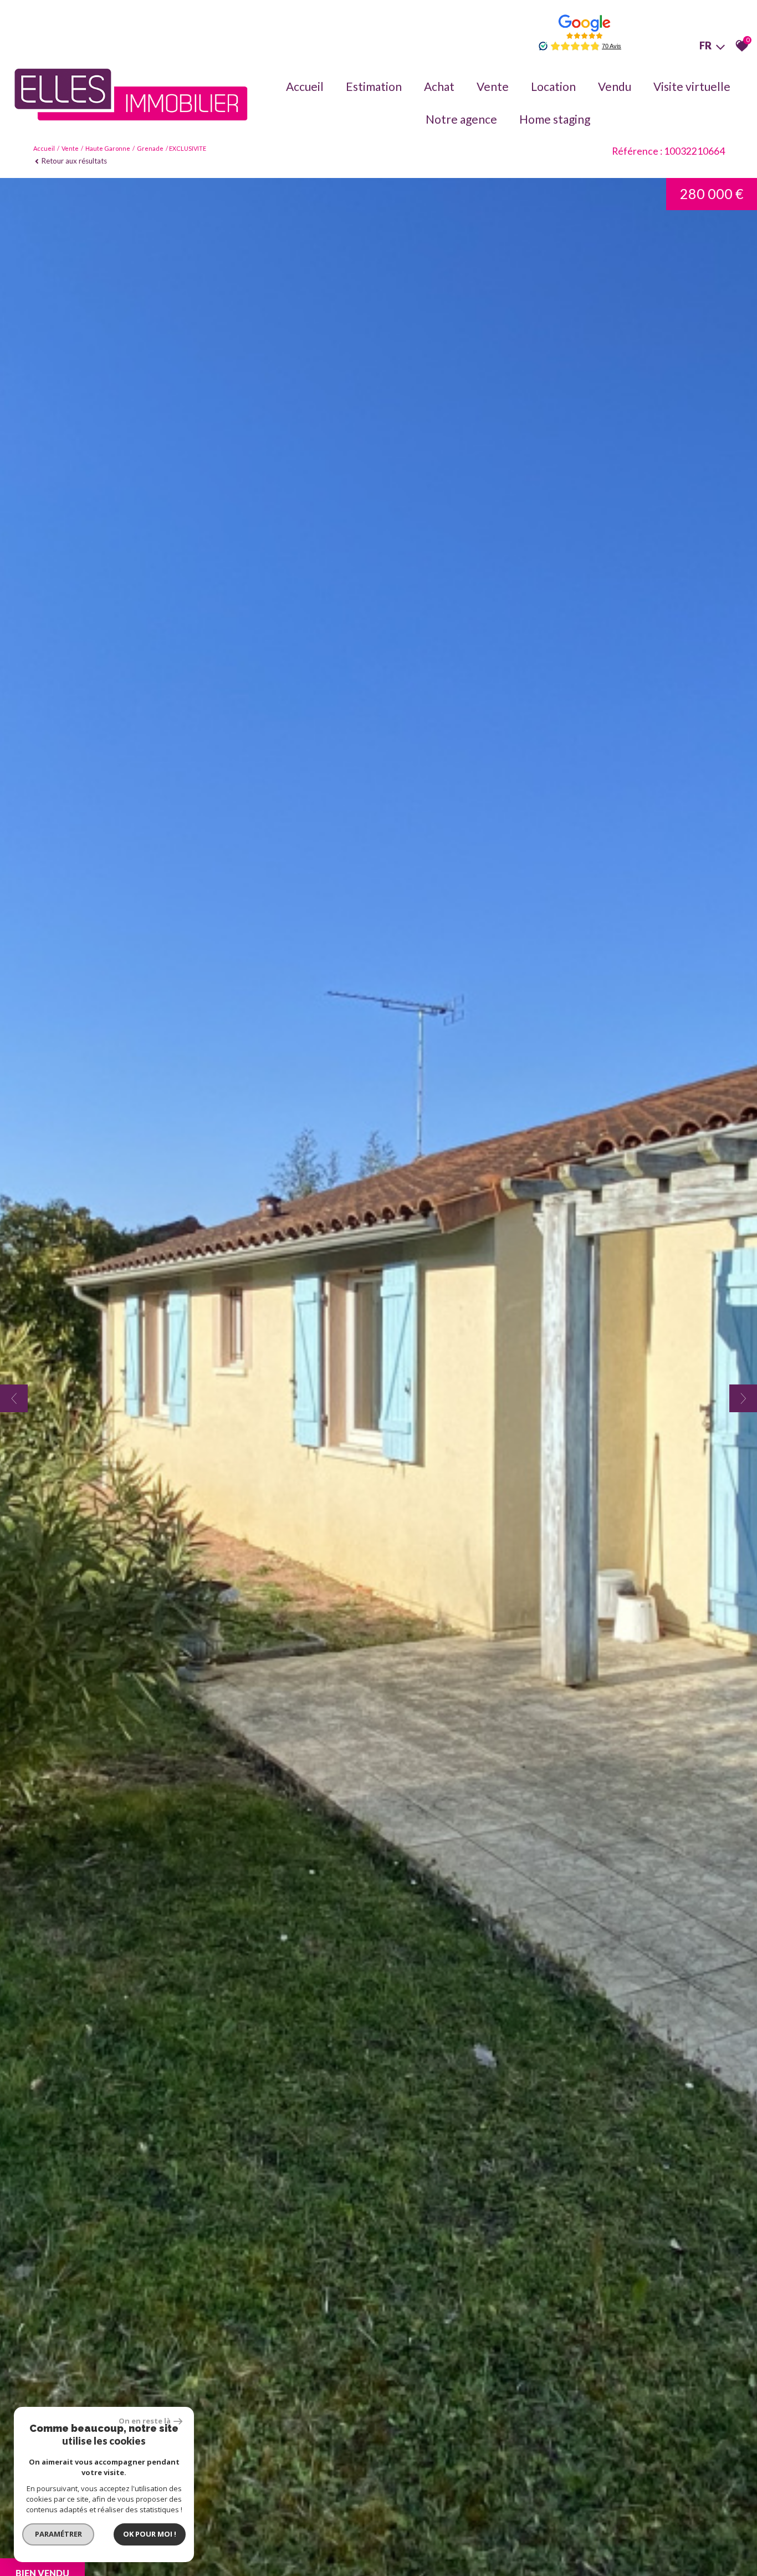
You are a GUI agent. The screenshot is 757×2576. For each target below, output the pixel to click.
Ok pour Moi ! (150, 2534)
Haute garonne (108, 148)
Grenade (150, 148)
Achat (439, 86)
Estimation (374, 86)
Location (553, 86)
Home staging (555, 119)
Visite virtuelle (692, 86)
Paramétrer (58, 2534)
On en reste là (145, 2421)
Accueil (305, 86)
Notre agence (461, 119)
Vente (493, 86)
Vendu (615, 86)
